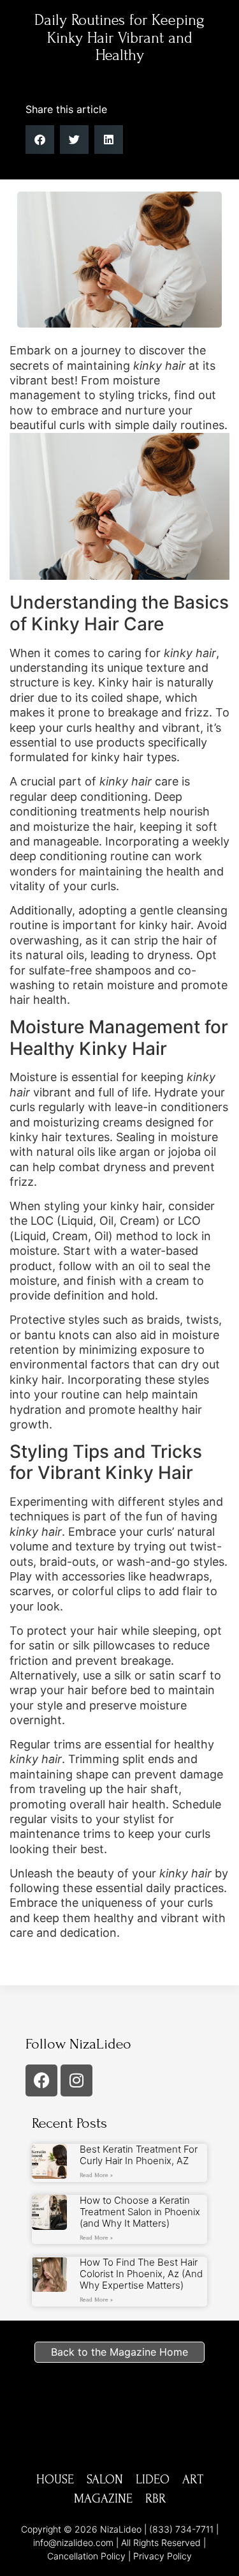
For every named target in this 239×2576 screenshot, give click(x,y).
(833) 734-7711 (181, 2529)
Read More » (96, 2175)
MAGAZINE (103, 2499)
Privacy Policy (163, 2556)
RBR (156, 2499)
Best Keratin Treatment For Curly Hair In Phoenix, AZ (139, 2155)
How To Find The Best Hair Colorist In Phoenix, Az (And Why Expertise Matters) (141, 2274)
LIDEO (153, 2480)
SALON (105, 2480)
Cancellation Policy (86, 2556)
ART (193, 2480)
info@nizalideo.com (73, 2542)
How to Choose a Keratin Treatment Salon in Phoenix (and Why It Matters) (140, 2212)
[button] (219, 20)
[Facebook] (41, 2080)
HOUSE (55, 2480)
